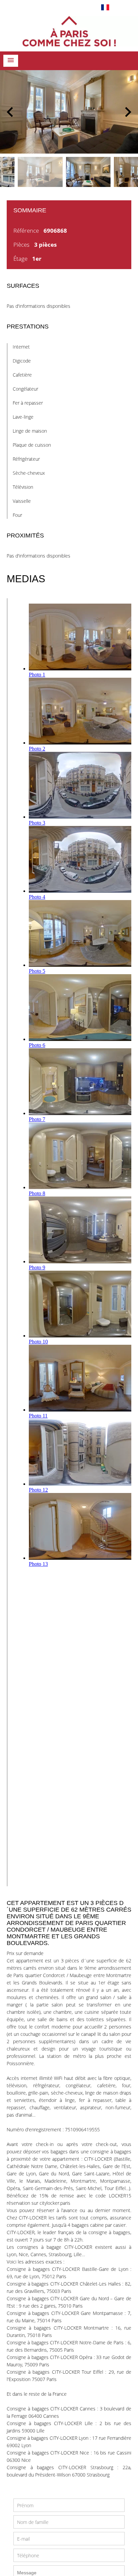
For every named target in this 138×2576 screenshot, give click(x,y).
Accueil (69, 31)
